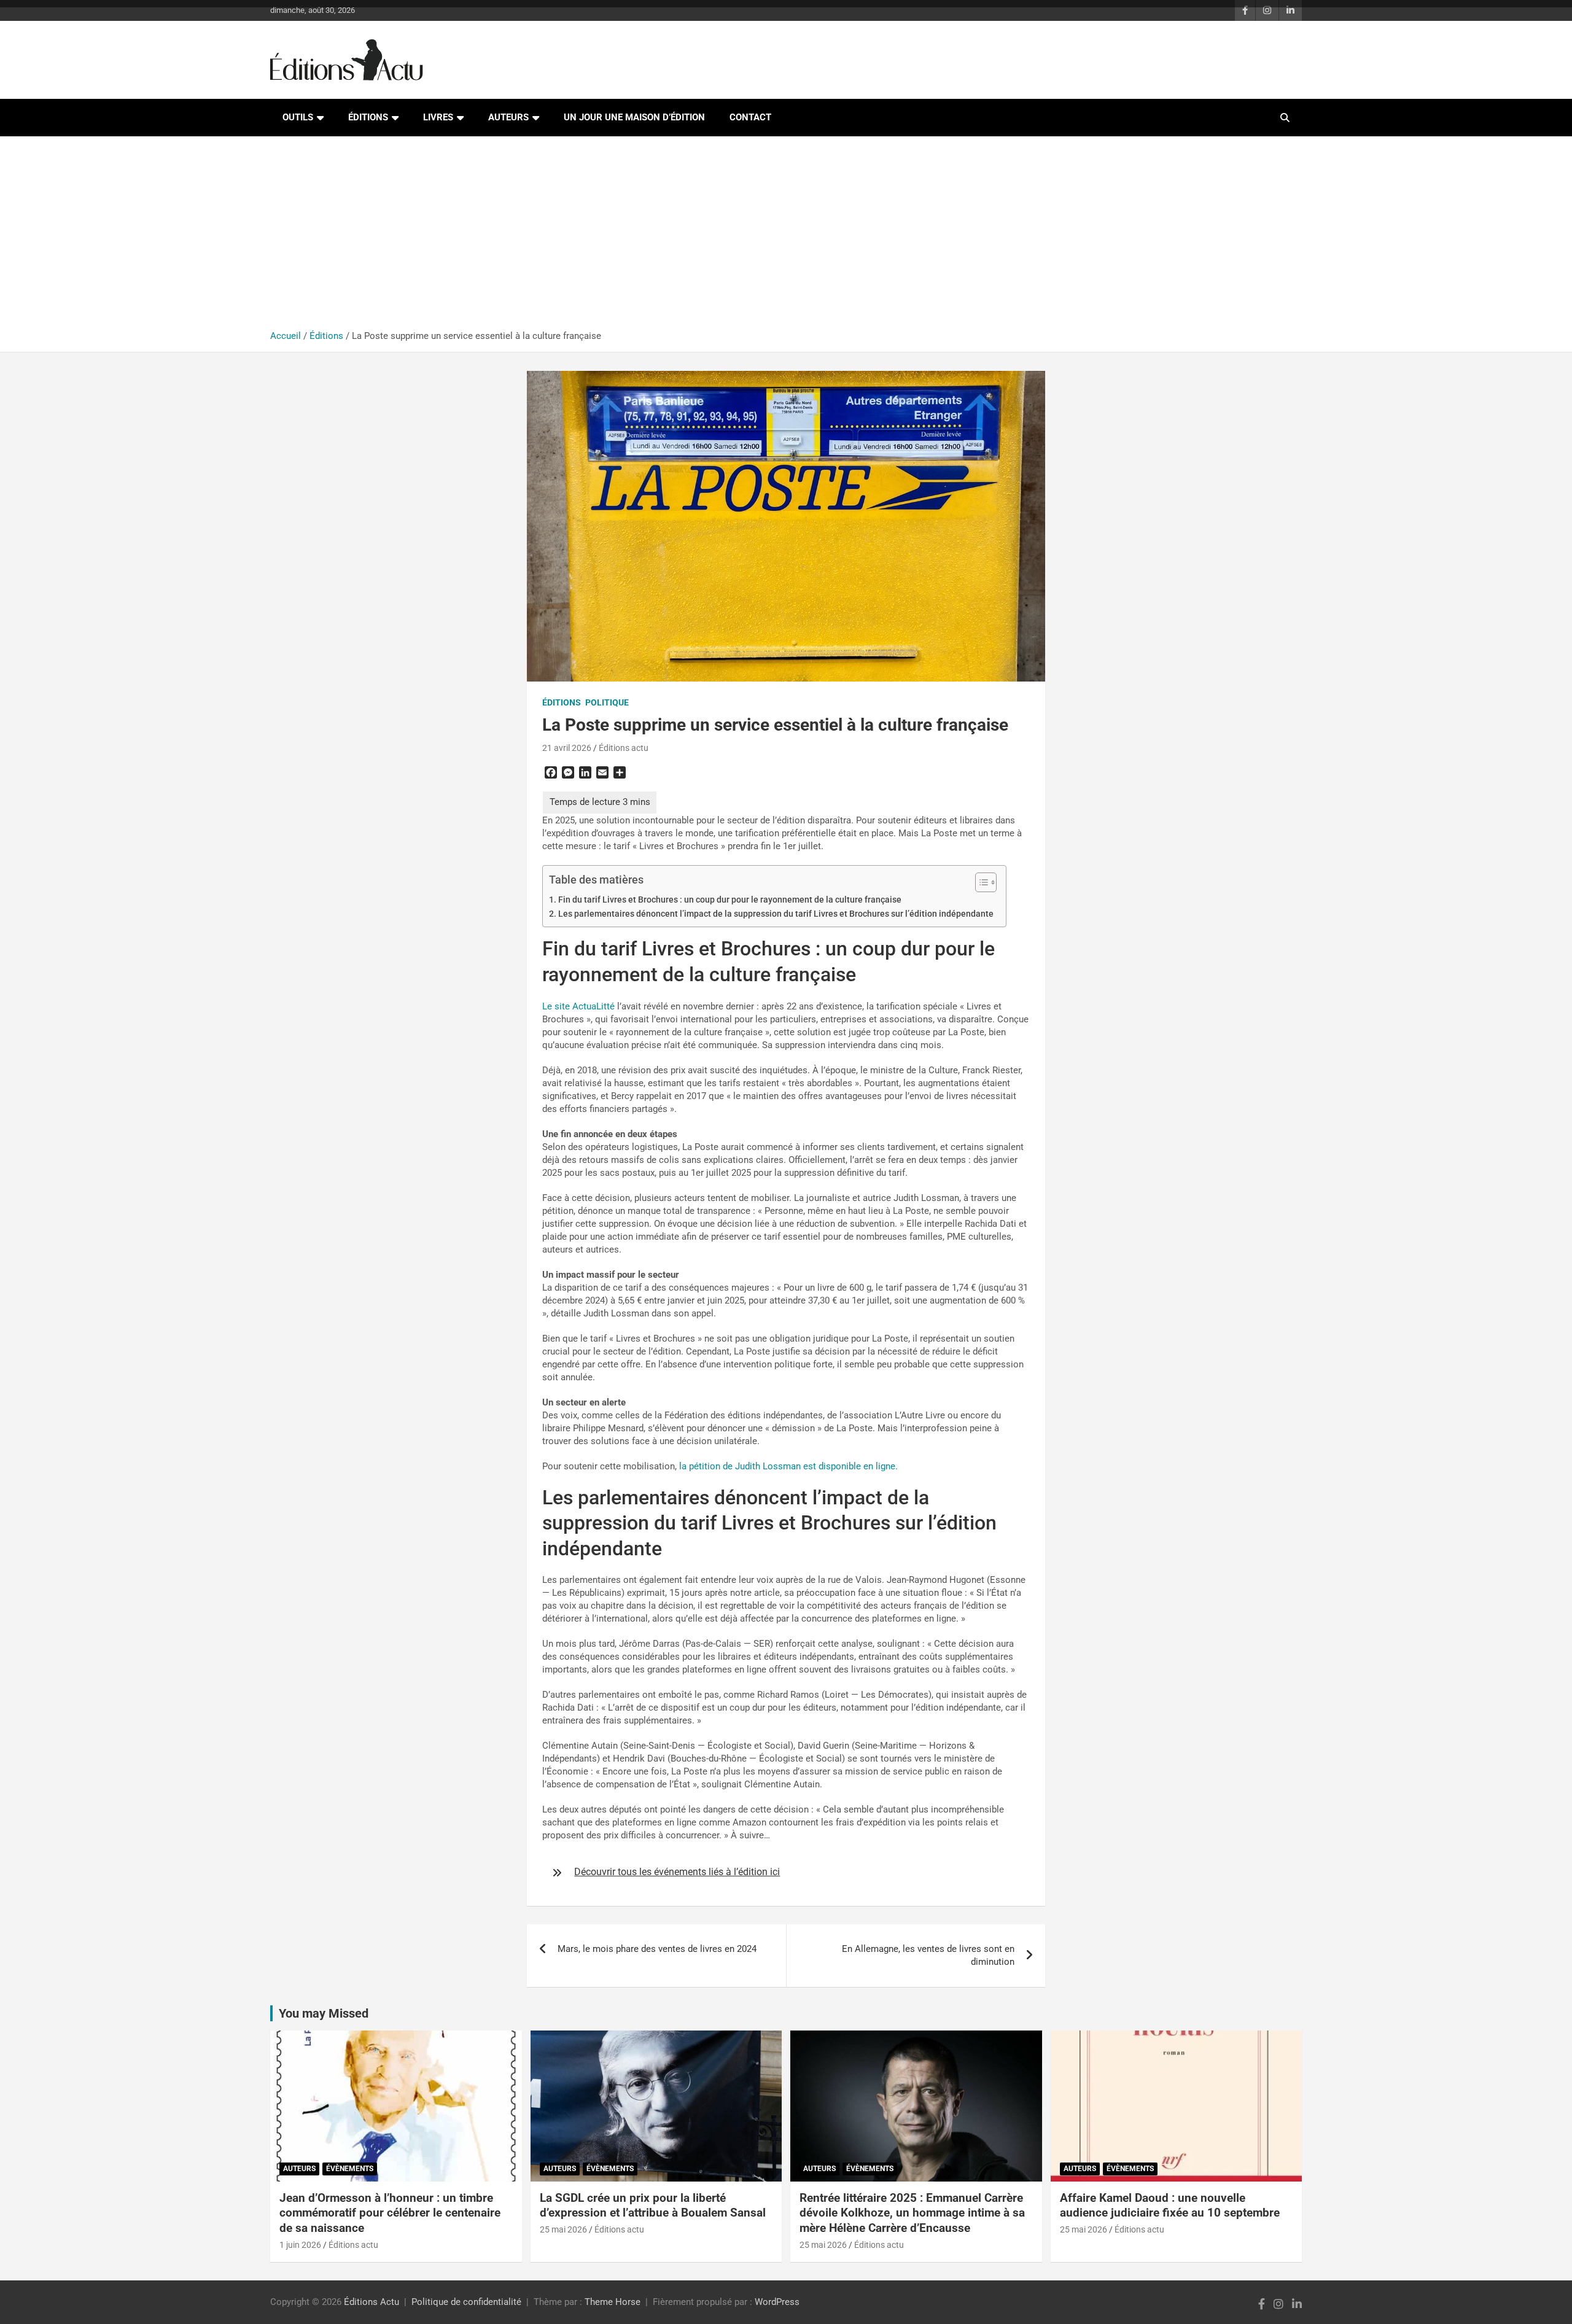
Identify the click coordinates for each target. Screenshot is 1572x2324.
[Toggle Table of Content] (980, 882)
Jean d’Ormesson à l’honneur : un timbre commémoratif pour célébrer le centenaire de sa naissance (390, 2213)
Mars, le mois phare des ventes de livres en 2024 (657, 1949)
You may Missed (324, 2013)
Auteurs (508, 117)
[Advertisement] (786, 238)
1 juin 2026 (300, 2245)
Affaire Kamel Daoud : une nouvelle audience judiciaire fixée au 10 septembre (1170, 2205)
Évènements (350, 2169)
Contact (750, 117)
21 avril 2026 (567, 748)
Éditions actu (624, 748)
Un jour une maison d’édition (634, 117)
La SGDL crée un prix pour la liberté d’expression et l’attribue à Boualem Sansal (653, 2205)
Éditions (368, 117)
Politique (607, 702)
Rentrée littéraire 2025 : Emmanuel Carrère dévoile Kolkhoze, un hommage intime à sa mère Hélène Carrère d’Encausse (912, 2213)
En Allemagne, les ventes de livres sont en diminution (928, 1955)
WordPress (777, 2302)
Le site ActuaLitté (578, 1006)
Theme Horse (613, 2302)
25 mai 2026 (563, 2229)
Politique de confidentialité (466, 2302)
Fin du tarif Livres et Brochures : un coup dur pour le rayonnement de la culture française (730, 900)
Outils (298, 117)
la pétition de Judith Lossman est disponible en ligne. (788, 1466)
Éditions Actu (372, 2302)
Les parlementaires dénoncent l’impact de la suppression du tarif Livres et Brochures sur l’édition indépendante (776, 914)
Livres (438, 117)
